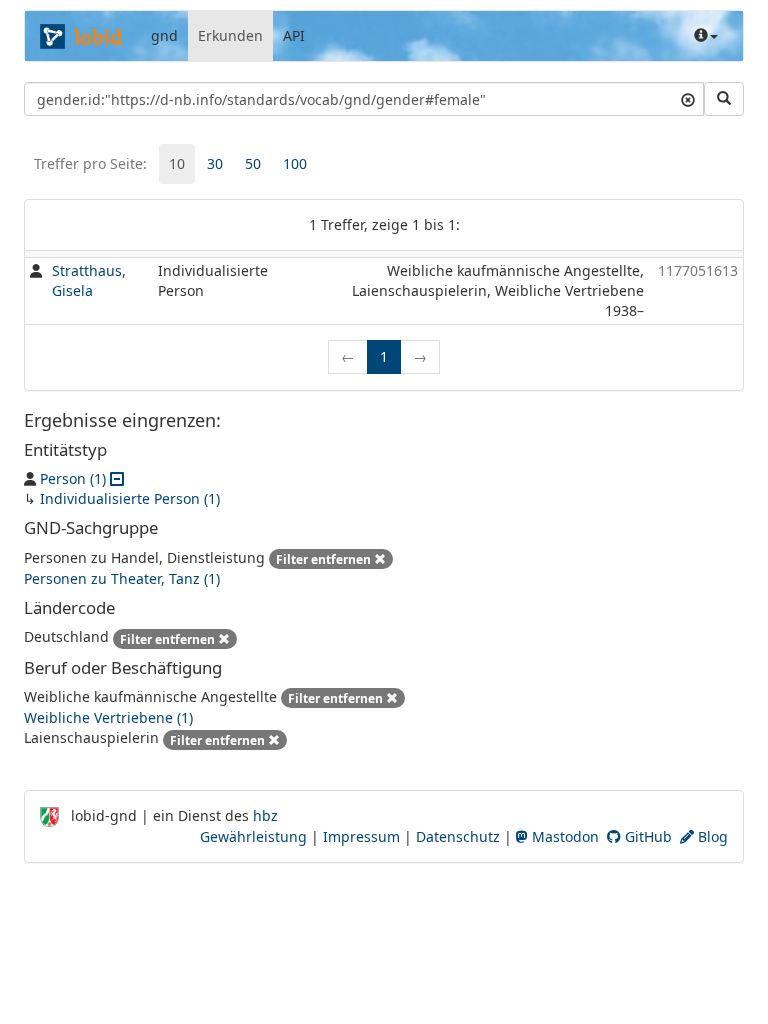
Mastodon (563, 836)
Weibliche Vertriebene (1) (108, 717)
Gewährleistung (253, 836)
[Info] (706, 36)
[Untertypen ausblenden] (117, 478)
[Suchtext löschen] (688, 99)
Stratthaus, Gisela (89, 280)
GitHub (646, 836)
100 (295, 163)
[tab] (177, 164)
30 (215, 163)
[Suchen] (724, 99)
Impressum (361, 836)
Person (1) (73, 478)
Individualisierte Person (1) (130, 498)
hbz (265, 815)
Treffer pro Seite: (90, 163)
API (294, 35)
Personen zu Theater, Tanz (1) (122, 578)
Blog (711, 836)
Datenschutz (458, 836)
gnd (164, 35)
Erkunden (230, 35)
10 (177, 163)
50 (253, 163)
